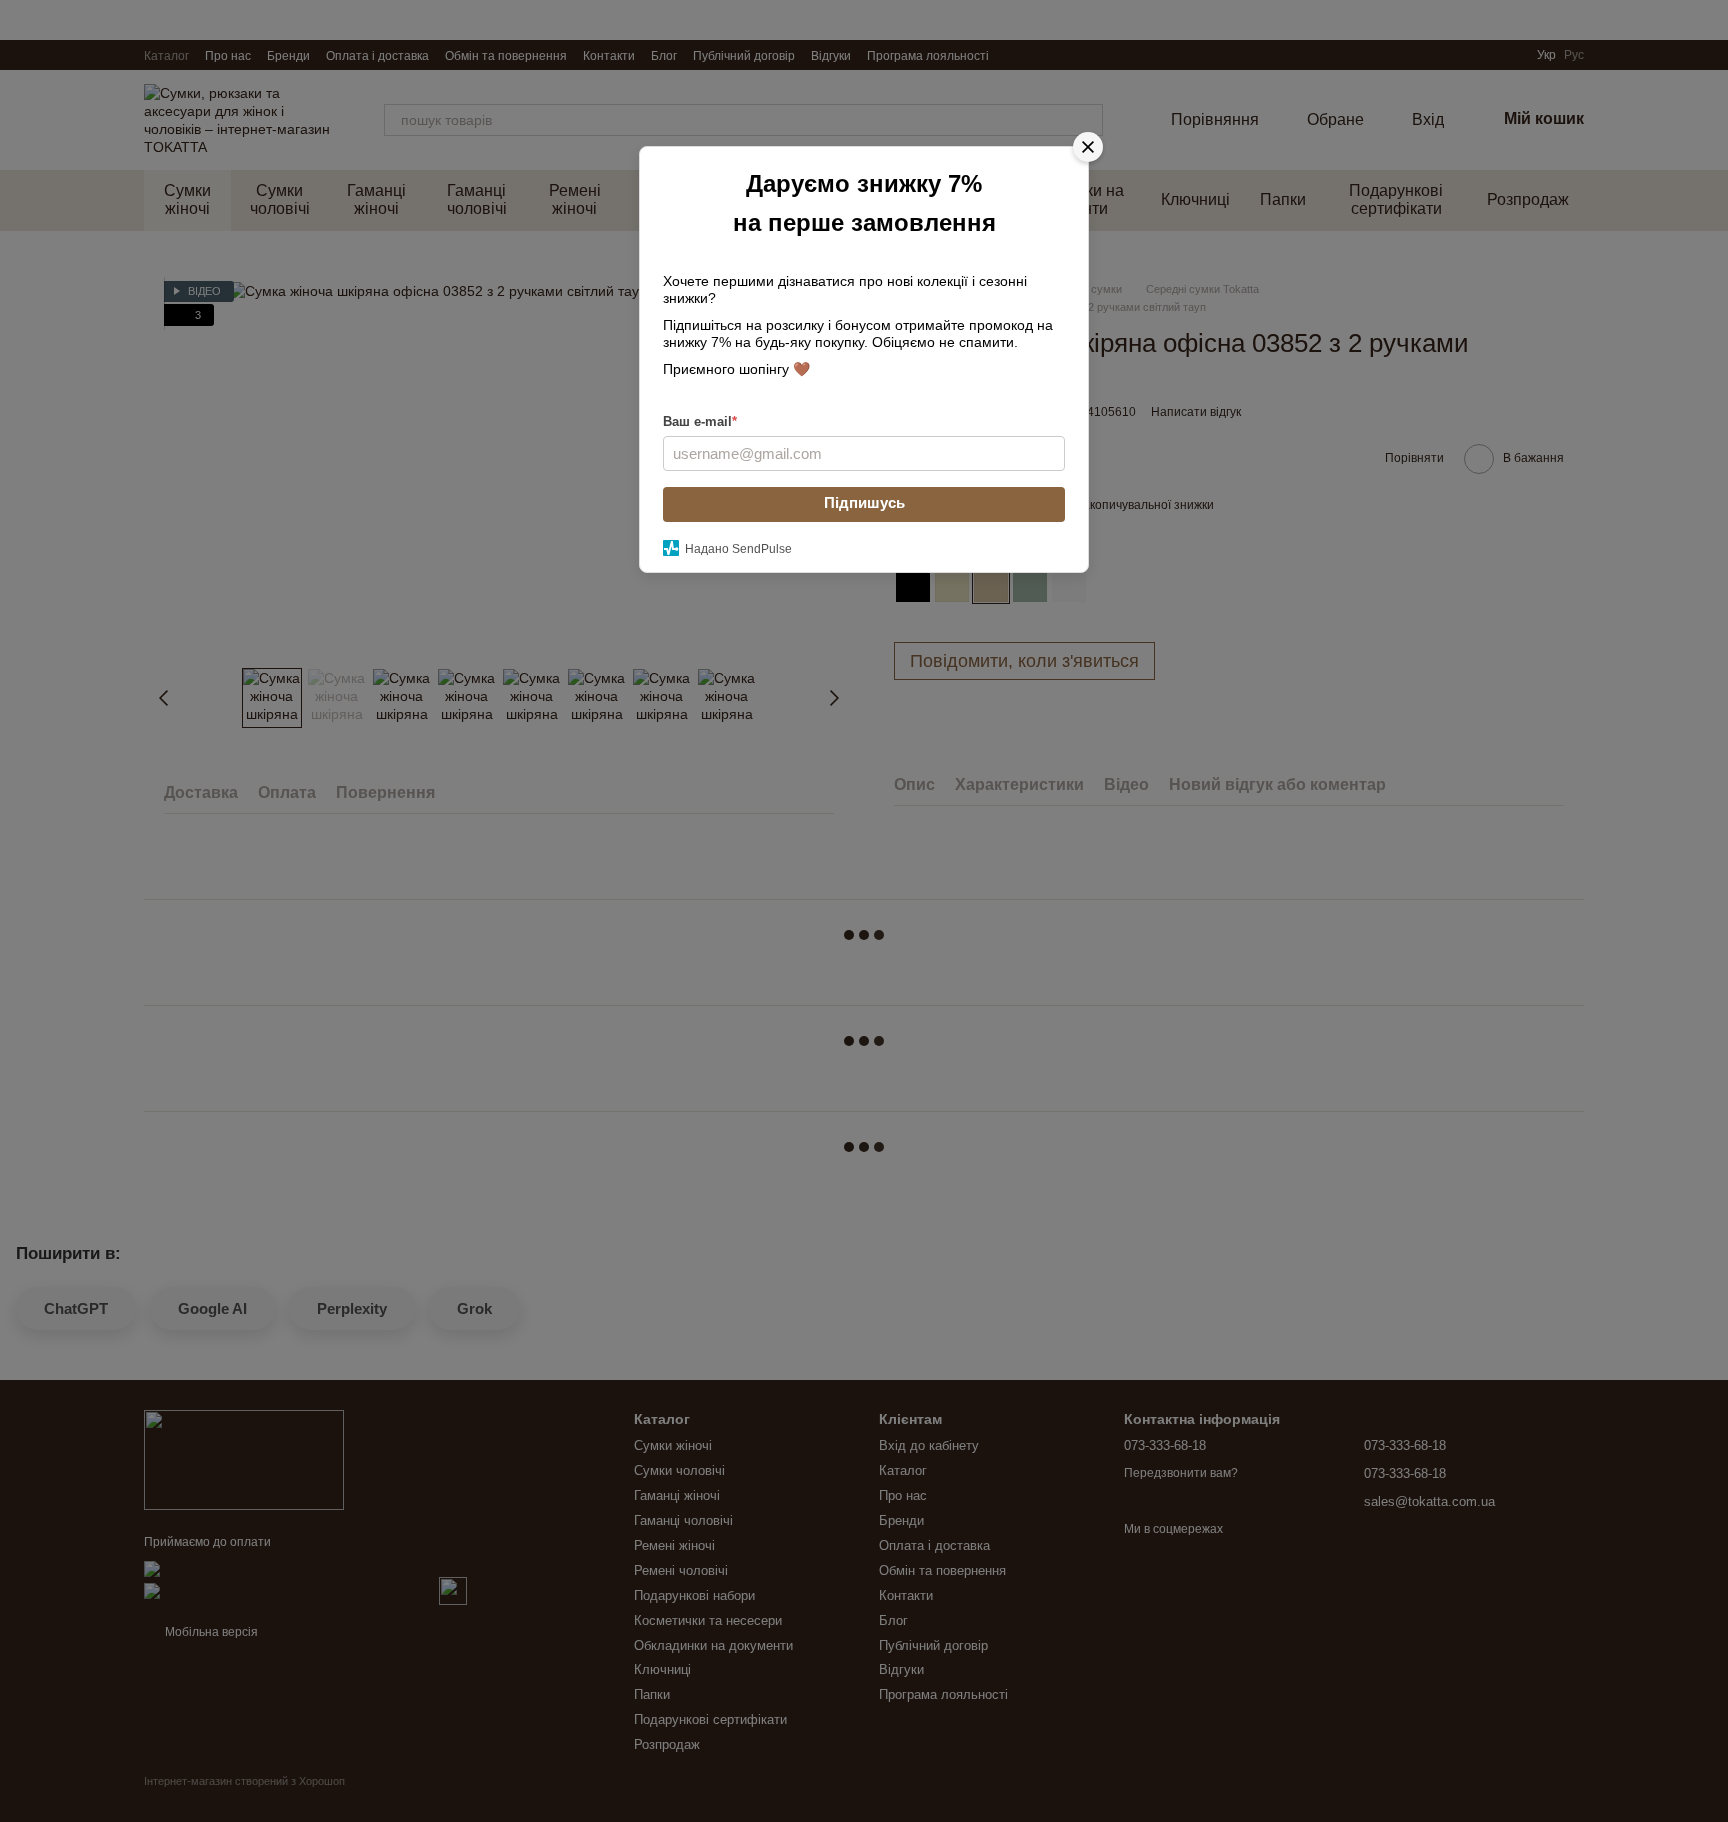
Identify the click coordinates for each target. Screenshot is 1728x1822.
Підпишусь (864, 502)
